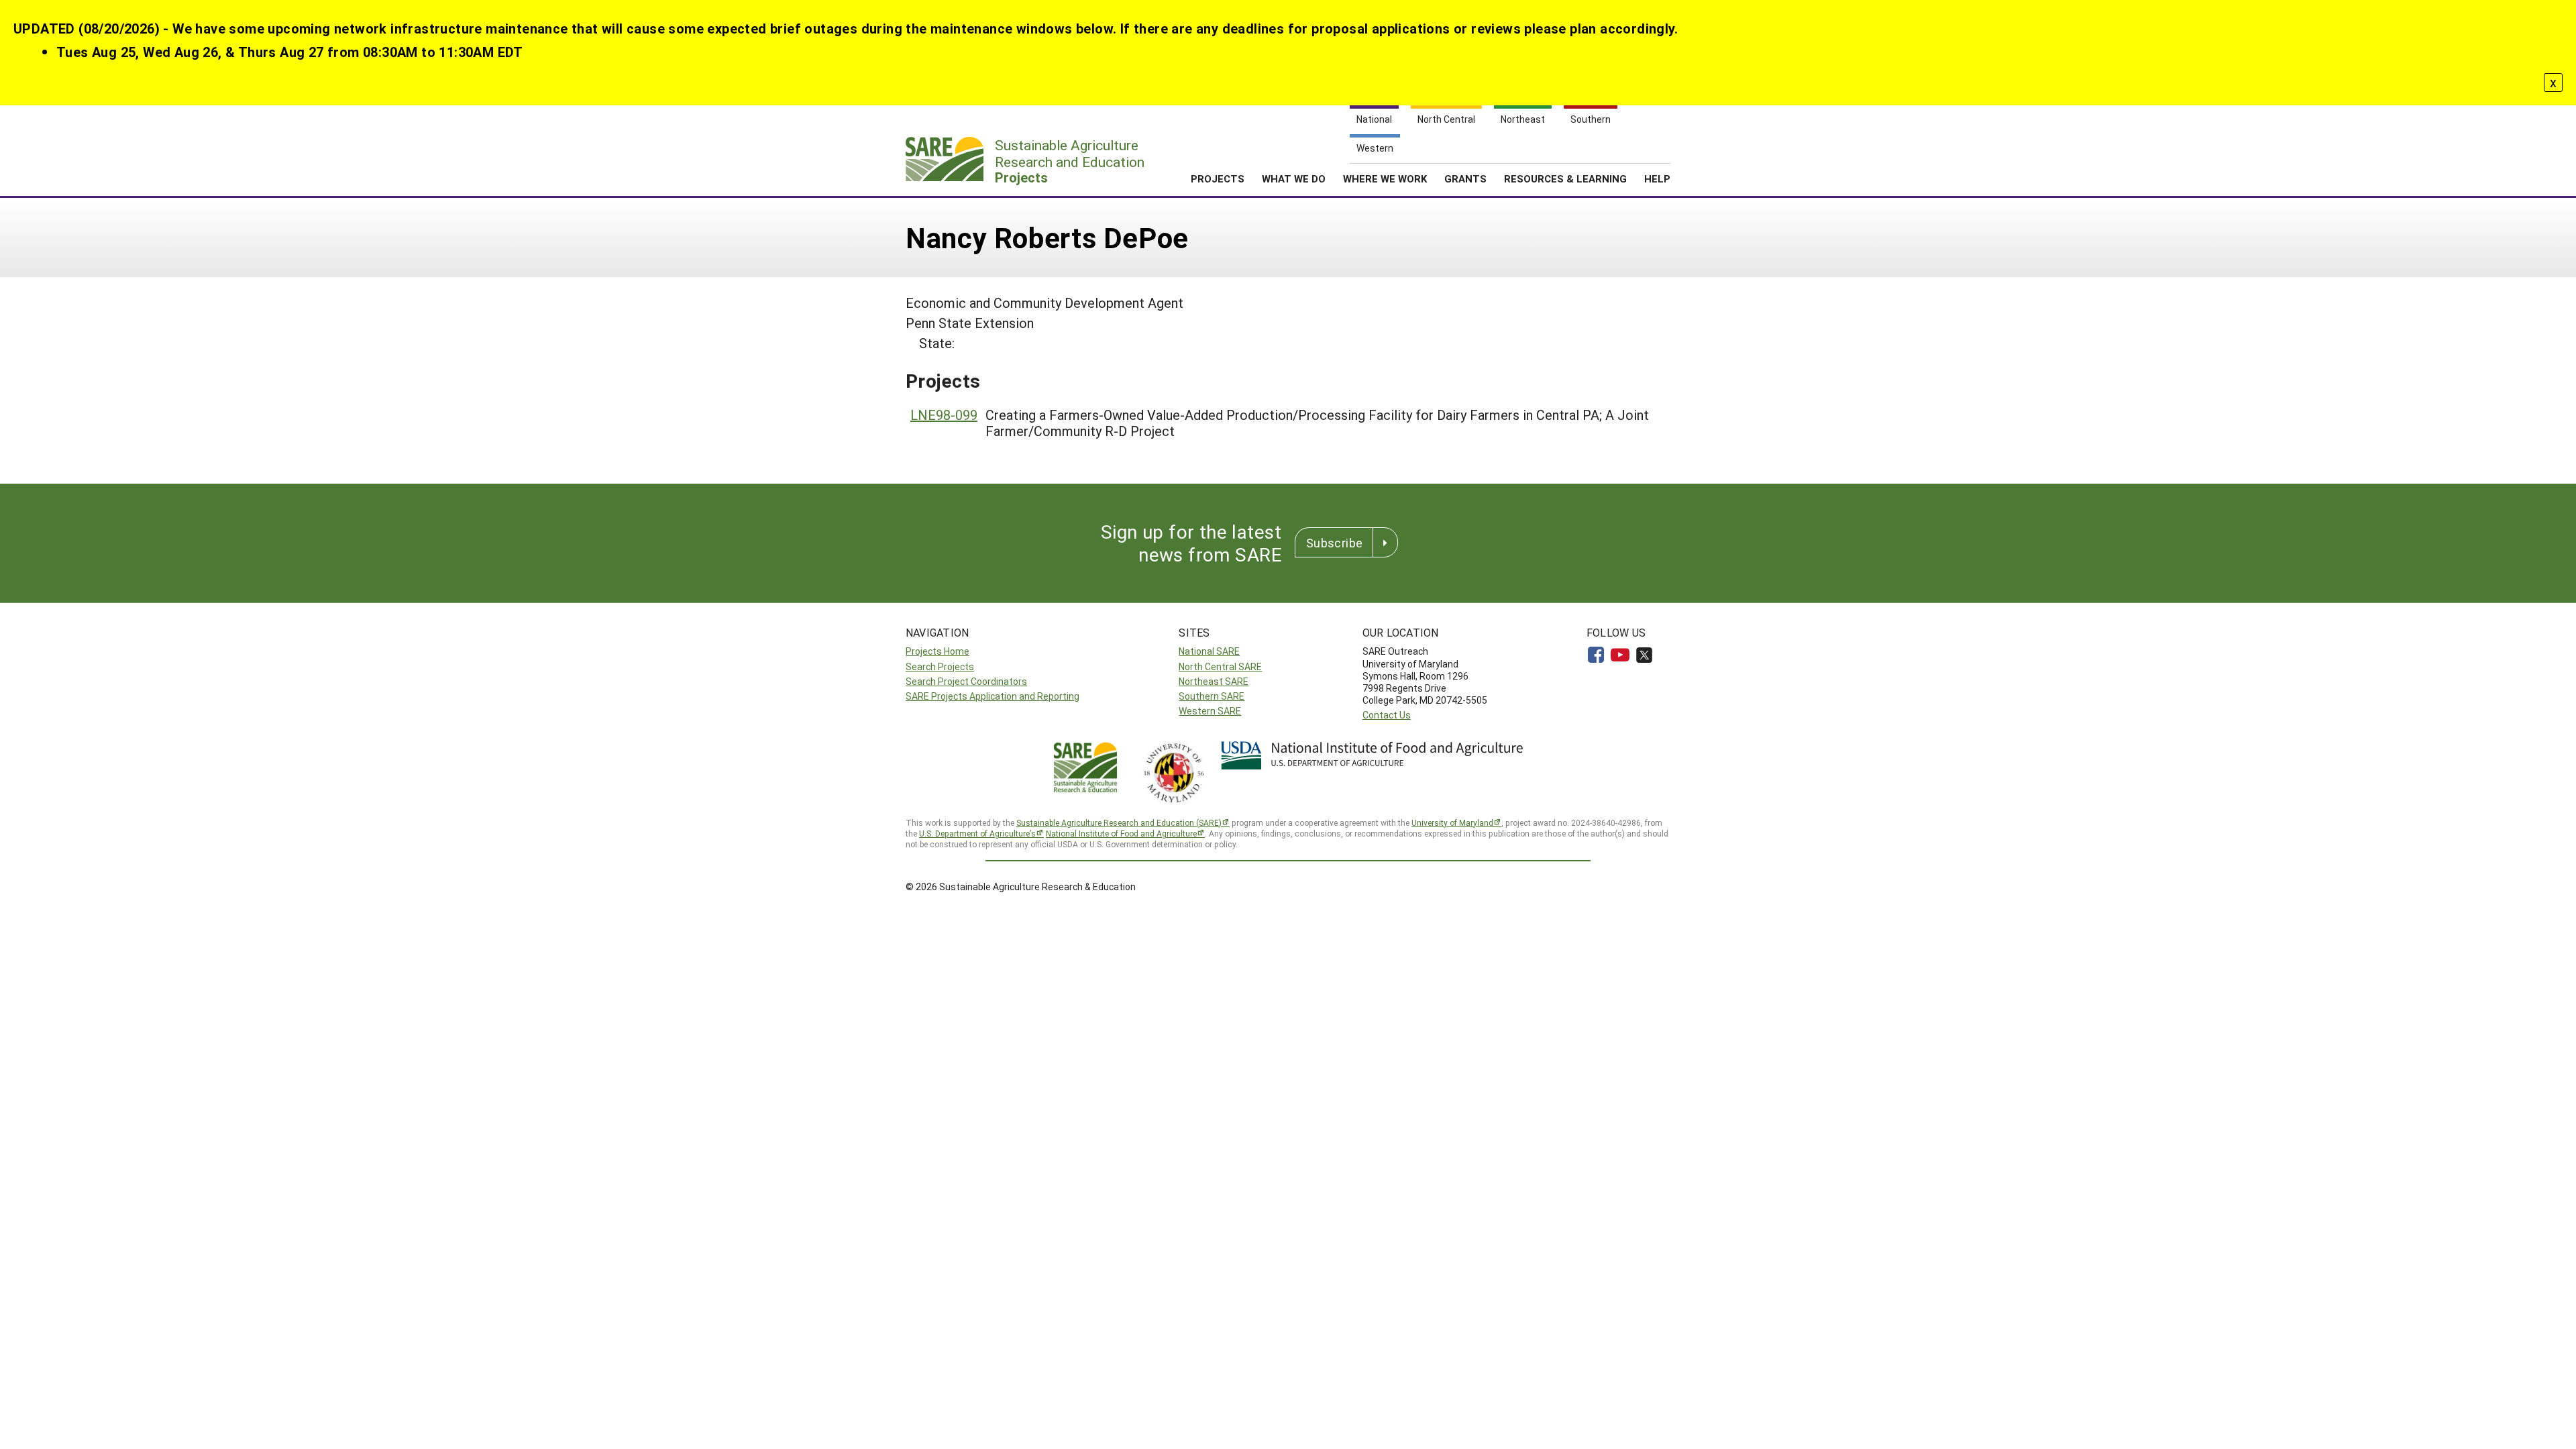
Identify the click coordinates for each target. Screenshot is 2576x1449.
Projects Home (937, 651)
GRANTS (1465, 178)
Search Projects (940, 666)
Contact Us (1387, 715)
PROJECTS (1218, 178)
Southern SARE (1212, 696)
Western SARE (1210, 711)
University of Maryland (1452, 822)
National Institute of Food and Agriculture (1121, 833)
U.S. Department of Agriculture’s (977, 833)
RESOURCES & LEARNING (1565, 178)
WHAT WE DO (1294, 178)
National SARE (1209, 651)
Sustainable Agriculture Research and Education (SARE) (1119, 822)
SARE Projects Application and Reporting (992, 696)
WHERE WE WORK (1385, 178)
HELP (1657, 178)
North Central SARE (1220, 666)
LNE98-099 (944, 415)
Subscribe (1334, 543)
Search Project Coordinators (966, 681)
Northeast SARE (1214, 681)
